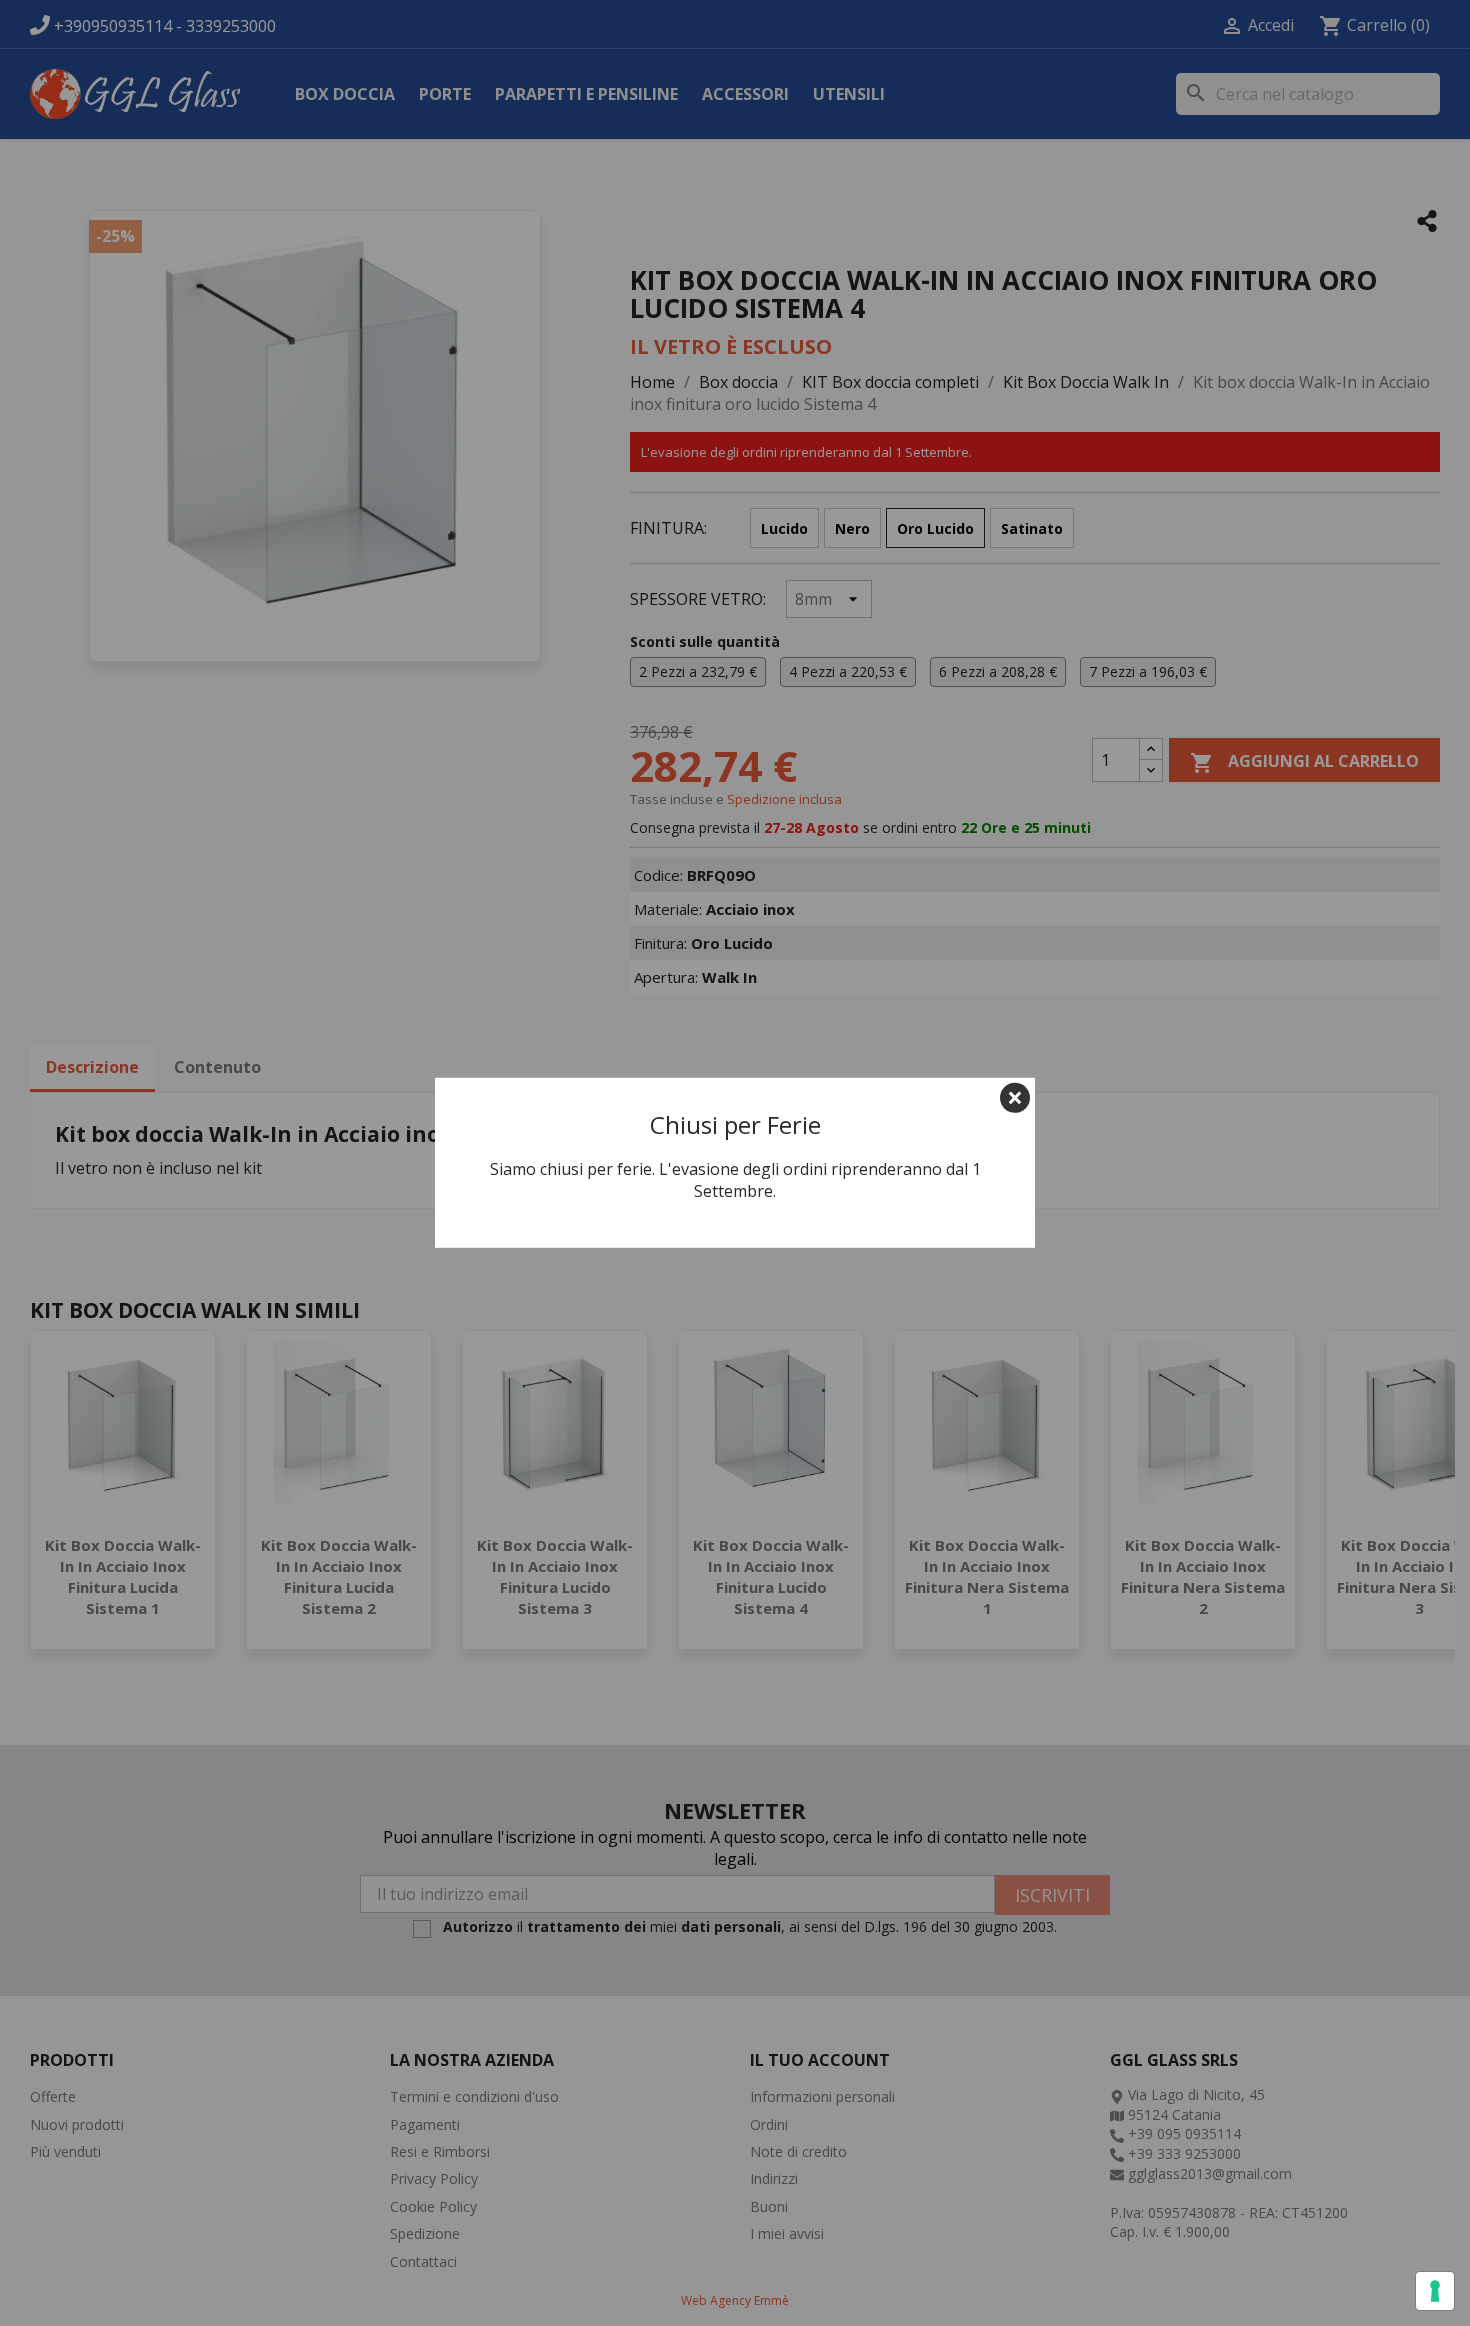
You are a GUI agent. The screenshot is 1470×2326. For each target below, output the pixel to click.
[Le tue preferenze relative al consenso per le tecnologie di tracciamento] (1435, 2291)
